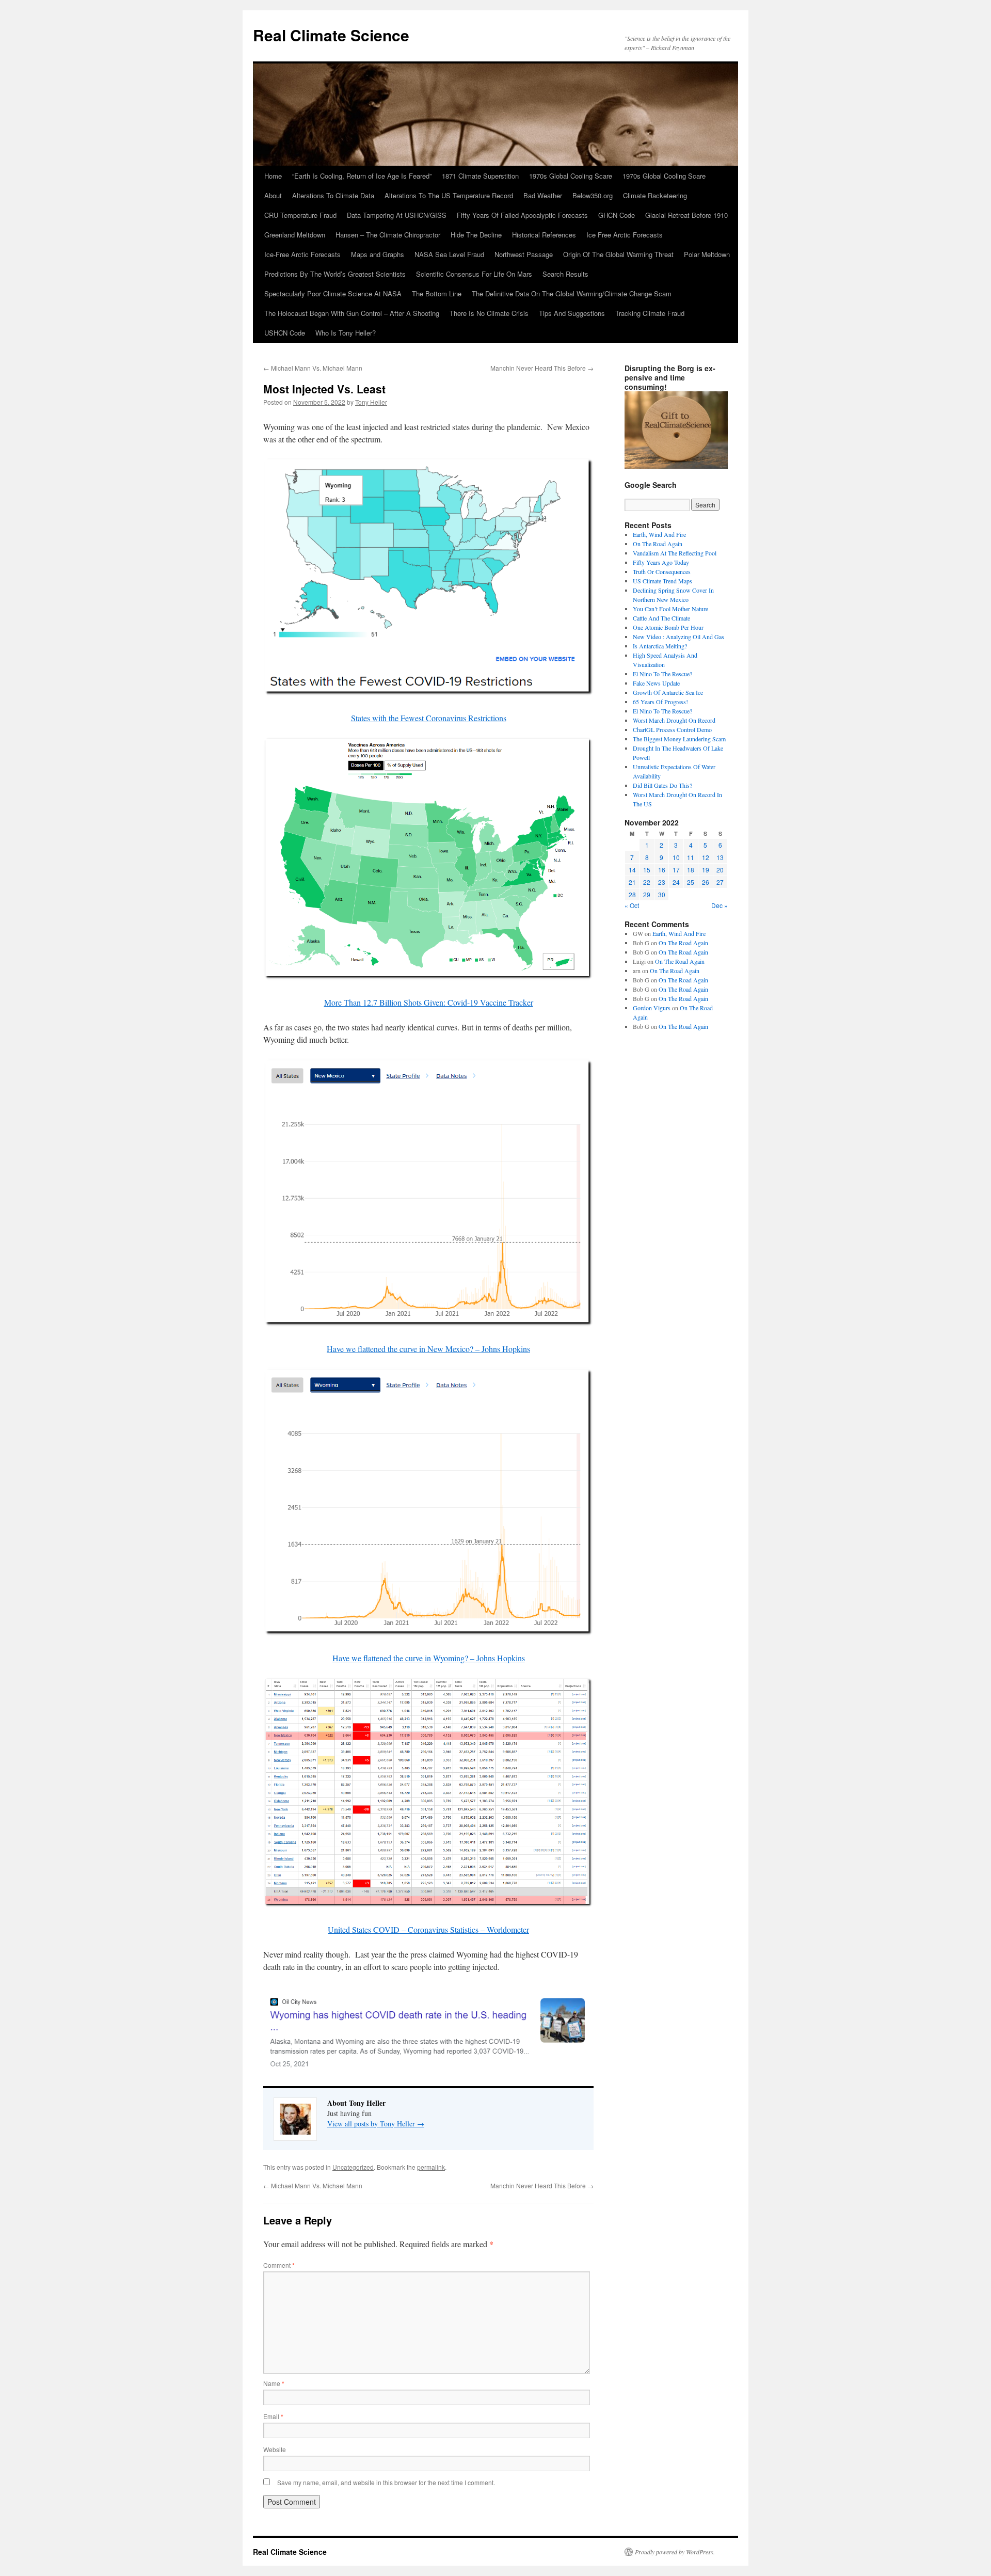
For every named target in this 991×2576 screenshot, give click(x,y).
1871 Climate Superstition (480, 176)
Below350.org (593, 195)
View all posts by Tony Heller (376, 2124)
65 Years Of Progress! (660, 702)
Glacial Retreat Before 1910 (686, 215)
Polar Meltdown (707, 254)
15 (647, 870)
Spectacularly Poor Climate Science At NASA (333, 293)
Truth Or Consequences (662, 571)
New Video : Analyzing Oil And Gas (678, 637)
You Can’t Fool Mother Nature (670, 609)
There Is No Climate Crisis (489, 313)
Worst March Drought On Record (674, 720)
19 (706, 870)
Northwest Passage (524, 254)
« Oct (632, 905)
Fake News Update (656, 683)
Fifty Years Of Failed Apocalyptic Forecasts (522, 215)
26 (706, 882)
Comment (279, 2265)
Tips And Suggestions (572, 313)
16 (662, 870)
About (273, 195)
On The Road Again (658, 544)
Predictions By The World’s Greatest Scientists (335, 274)
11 (691, 857)
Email (273, 2416)
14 (632, 870)
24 (676, 882)
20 (720, 870)
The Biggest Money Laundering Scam (679, 739)
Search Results (565, 274)
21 (632, 882)
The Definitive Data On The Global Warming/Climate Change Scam (572, 293)
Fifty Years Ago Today (661, 562)
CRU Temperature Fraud (300, 215)
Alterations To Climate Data (333, 195)
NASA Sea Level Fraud (449, 254)
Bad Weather (543, 195)
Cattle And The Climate (661, 618)
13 (720, 857)
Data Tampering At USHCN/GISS (397, 215)
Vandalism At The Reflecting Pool (675, 553)
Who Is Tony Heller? (346, 333)
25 (691, 882)
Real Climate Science (331, 35)
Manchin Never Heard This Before (542, 368)
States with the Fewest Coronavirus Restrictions (429, 718)
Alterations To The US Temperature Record (449, 195)
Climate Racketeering (655, 195)
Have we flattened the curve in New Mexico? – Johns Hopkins (428, 1349)
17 (676, 870)
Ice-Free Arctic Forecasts (302, 254)
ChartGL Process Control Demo (672, 729)
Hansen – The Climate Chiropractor (388, 235)
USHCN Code (285, 333)
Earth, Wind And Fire (659, 534)
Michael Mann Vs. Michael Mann (313, 368)
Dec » (720, 905)
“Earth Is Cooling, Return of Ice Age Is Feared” (362, 176)
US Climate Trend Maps (662, 581)
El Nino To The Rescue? (662, 674)
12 (706, 857)
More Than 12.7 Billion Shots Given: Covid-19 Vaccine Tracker (429, 1002)
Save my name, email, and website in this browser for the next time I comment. (386, 2482)
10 (676, 857)
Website (275, 2449)
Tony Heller (371, 402)
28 (632, 894)
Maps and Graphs (378, 254)
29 (647, 894)
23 (662, 882)
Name (274, 2383)
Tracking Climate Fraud (650, 313)
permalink (431, 2167)
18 (691, 870)
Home (273, 176)
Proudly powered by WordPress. (675, 2552)
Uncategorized (353, 2167)
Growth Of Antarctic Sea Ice (668, 692)
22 (647, 882)
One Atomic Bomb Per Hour (668, 627)
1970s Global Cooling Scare (571, 176)
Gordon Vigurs (652, 1008)
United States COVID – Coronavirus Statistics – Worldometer (428, 1929)
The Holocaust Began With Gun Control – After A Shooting (352, 313)
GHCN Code (617, 215)
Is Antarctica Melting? (660, 646)
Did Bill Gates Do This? (662, 785)
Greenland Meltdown (295, 235)
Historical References (544, 235)
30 (662, 894)
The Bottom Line (437, 293)
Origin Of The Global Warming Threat (618, 254)
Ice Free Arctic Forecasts (625, 235)
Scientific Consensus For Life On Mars (474, 274)
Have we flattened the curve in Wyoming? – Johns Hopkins (429, 1658)
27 (720, 882)
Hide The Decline (476, 235)
